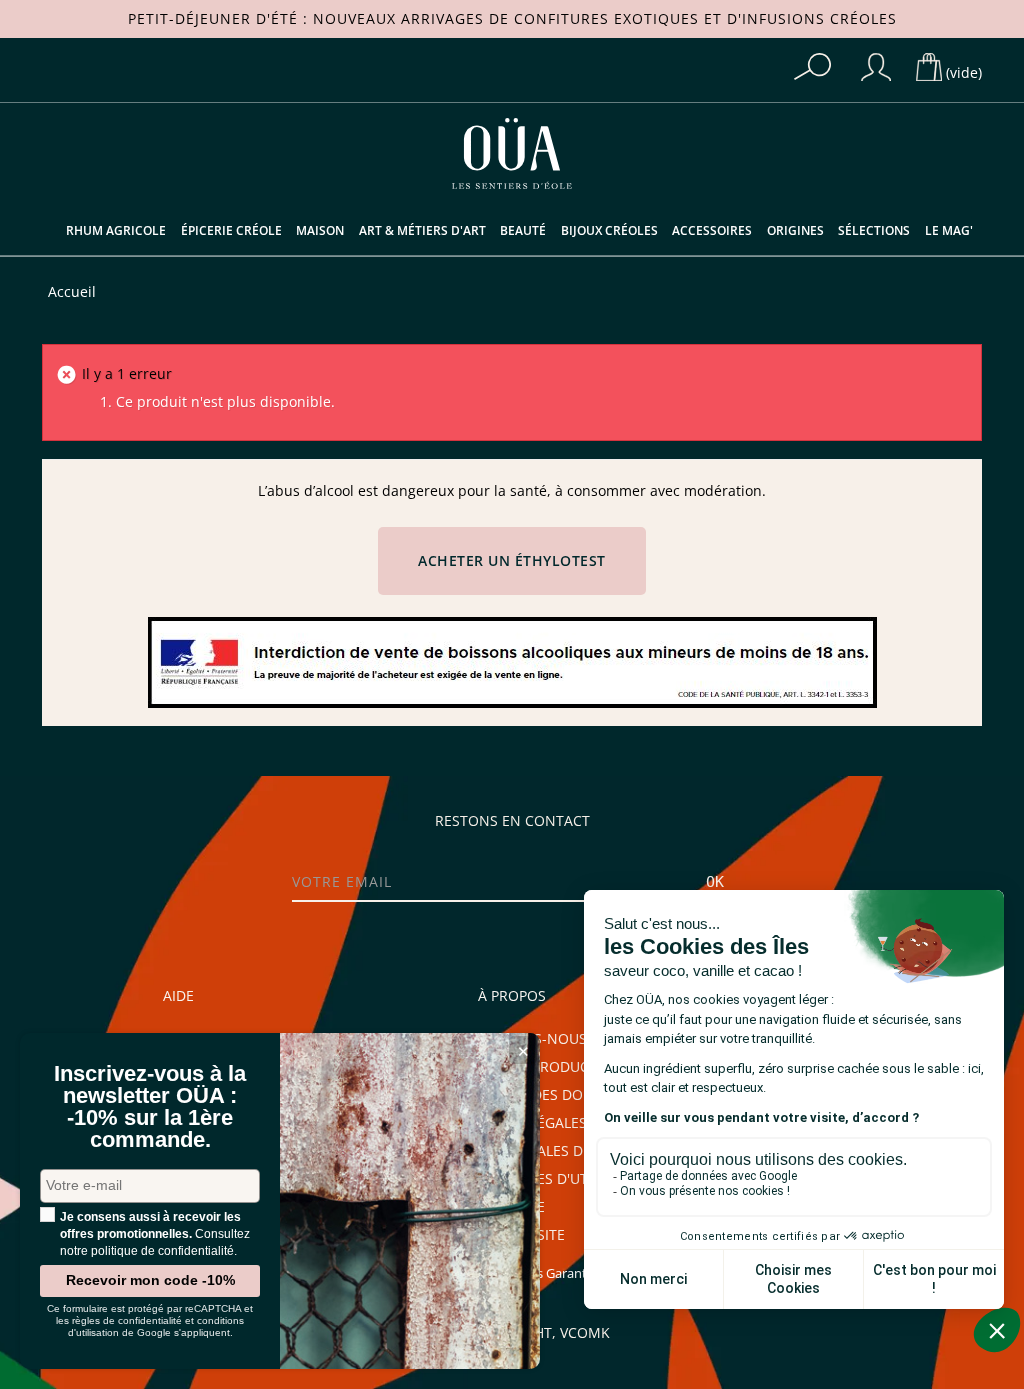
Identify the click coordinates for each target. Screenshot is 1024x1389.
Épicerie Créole (231, 231)
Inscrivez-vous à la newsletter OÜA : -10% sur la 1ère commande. (150, 1107)
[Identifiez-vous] (876, 67)
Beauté (523, 231)
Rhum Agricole (116, 231)
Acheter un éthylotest (512, 561)
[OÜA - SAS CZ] (512, 152)
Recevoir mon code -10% (150, 1280)
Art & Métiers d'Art (422, 231)
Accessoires (712, 231)
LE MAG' (949, 231)
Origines (795, 231)
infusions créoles (819, 19)
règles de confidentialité (127, 1320)
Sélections (874, 231)
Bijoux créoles (609, 231)
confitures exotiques (606, 19)
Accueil (72, 292)
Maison (320, 231)
